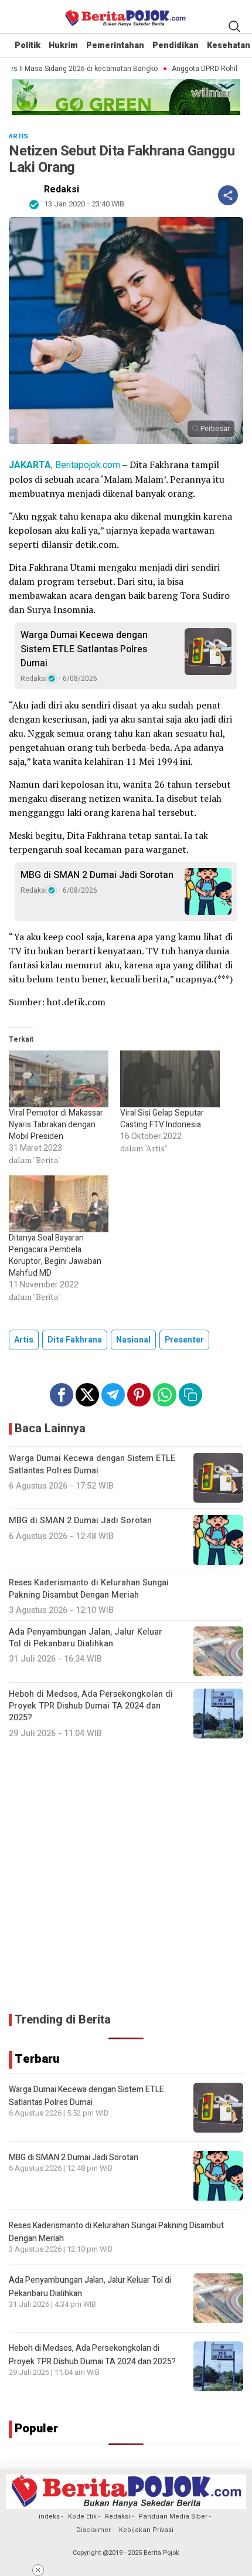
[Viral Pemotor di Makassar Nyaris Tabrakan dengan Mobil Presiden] (59, 1079)
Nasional (133, 1340)
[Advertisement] (126, 1876)
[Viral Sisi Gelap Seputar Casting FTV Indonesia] (170, 1079)
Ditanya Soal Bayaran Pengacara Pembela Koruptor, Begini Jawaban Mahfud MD (55, 1255)
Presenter (184, 1340)
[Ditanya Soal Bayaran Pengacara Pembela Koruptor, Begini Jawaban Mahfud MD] (59, 1204)
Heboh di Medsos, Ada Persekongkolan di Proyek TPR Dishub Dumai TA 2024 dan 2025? (92, 2355)
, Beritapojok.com (64, 465)
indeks (49, 2516)
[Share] (228, 195)
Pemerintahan (115, 45)
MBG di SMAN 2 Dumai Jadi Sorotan (97, 875)
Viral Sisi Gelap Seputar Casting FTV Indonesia (162, 1119)
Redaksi (62, 189)
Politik (28, 45)
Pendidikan (176, 45)
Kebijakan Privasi (146, 2530)
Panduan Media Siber (173, 2516)
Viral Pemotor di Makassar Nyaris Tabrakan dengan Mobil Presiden (56, 1125)
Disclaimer (93, 2530)
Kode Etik (82, 2516)
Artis (24, 1340)
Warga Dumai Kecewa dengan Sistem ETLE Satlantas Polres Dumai (84, 649)
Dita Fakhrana (75, 1340)
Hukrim (63, 45)
